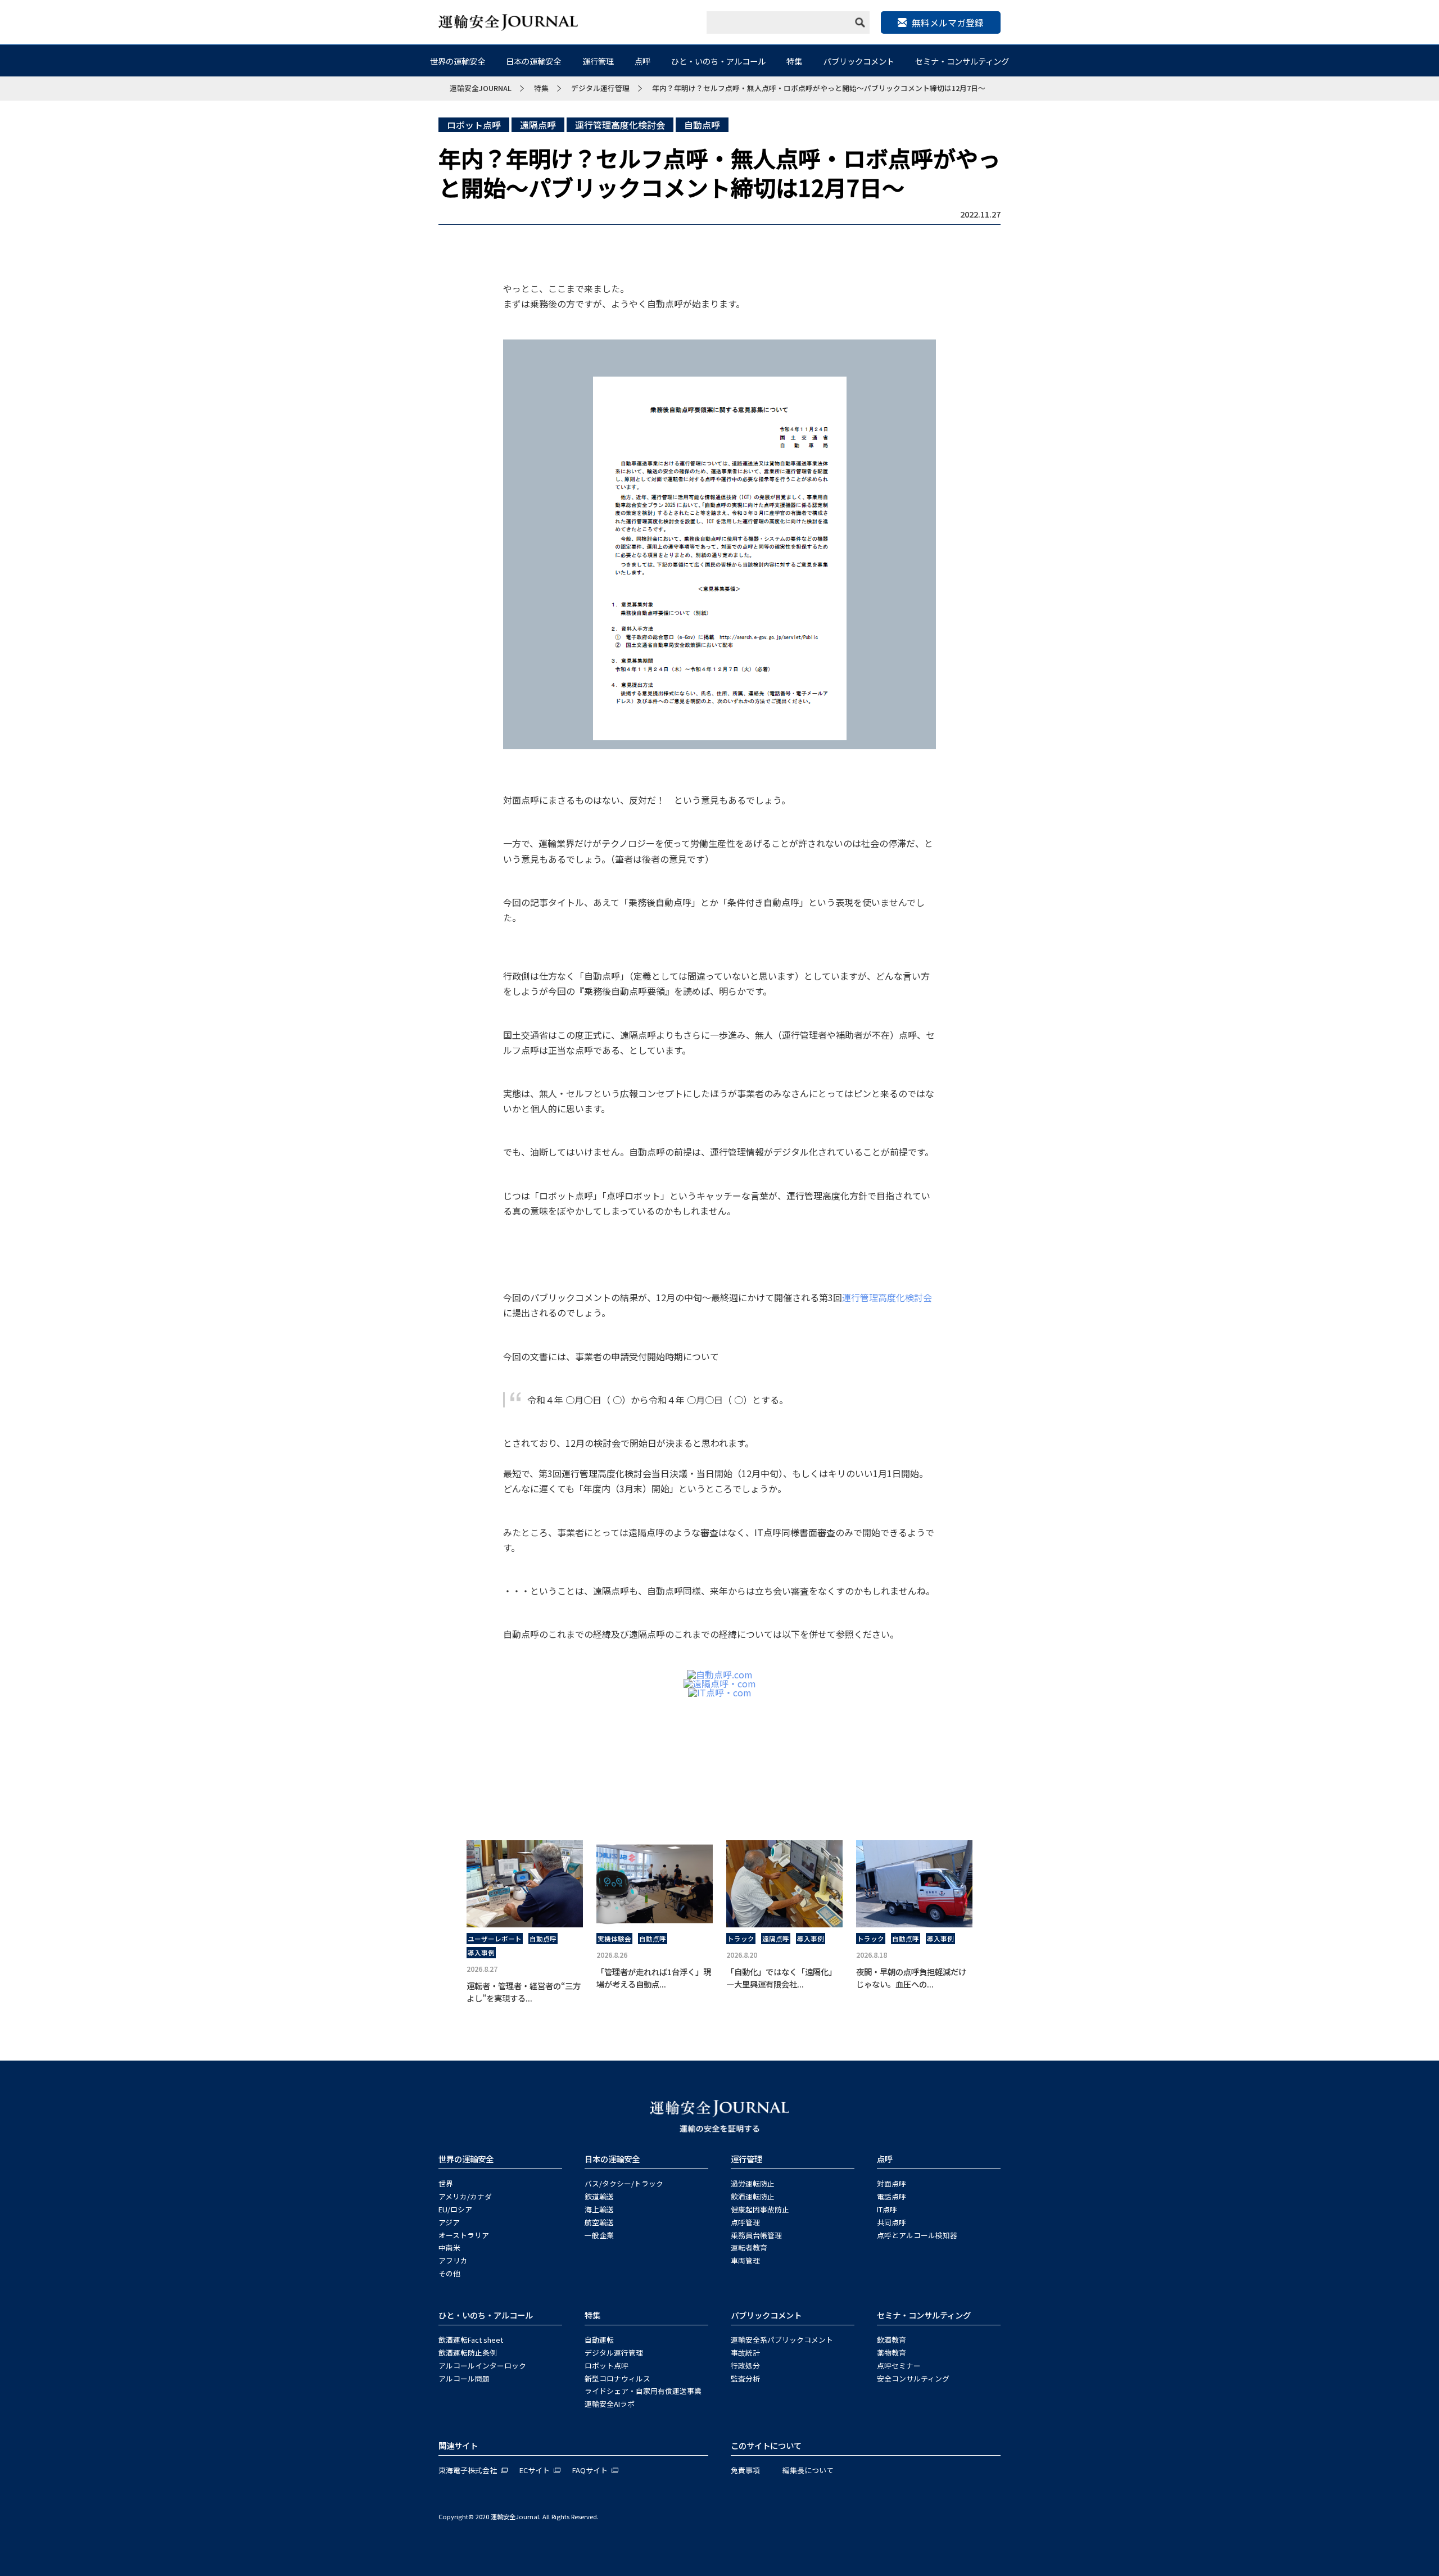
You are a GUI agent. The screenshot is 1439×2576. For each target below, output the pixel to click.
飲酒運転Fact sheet (471, 2340)
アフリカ (453, 2260)
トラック (741, 1939)
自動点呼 (702, 125)
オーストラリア (464, 2235)
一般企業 (599, 2235)
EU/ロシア (455, 2209)
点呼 (642, 61)
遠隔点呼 (538, 125)
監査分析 (745, 2378)
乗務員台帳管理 (756, 2235)
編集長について (808, 2470)
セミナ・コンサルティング (962, 61)
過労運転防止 (753, 2183)
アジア (449, 2222)
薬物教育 (892, 2353)
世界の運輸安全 (458, 61)
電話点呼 (892, 2196)
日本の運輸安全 (533, 61)
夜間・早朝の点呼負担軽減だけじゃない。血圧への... (911, 1978)
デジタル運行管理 (614, 2353)
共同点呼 (892, 2222)
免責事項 (745, 2470)
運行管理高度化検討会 (620, 125)
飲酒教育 (892, 2340)
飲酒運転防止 (753, 2196)
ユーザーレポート (495, 1939)
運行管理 (598, 61)
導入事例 (481, 1953)
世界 (446, 2183)
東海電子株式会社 (468, 2470)
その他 (449, 2273)
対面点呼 (892, 2183)
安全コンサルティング (913, 2378)
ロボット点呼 (474, 125)
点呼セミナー (899, 2366)
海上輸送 (599, 2209)
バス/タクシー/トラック (624, 2183)
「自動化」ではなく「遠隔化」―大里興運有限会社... (781, 1978)
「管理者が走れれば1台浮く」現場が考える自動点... (654, 1978)
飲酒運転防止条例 (468, 2353)
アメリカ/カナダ (465, 2196)
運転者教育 (749, 2247)
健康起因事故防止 (760, 2209)
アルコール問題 (464, 2378)
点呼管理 (745, 2222)
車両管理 (745, 2260)
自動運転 (599, 2340)
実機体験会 (614, 1939)
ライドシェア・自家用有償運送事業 (643, 2391)
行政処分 (745, 2366)
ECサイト (535, 2470)
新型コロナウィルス (617, 2378)
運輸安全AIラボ (610, 2404)
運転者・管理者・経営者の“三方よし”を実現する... (524, 1992)
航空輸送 (599, 2222)
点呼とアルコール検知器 (917, 2235)
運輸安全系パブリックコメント (782, 2340)
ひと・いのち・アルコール (718, 61)
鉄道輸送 (599, 2196)
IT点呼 (887, 2209)
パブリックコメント (859, 61)
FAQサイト (590, 2470)
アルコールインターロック (482, 2366)
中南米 (449, 2247)
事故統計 (745, 2353)
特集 (794, 61)
